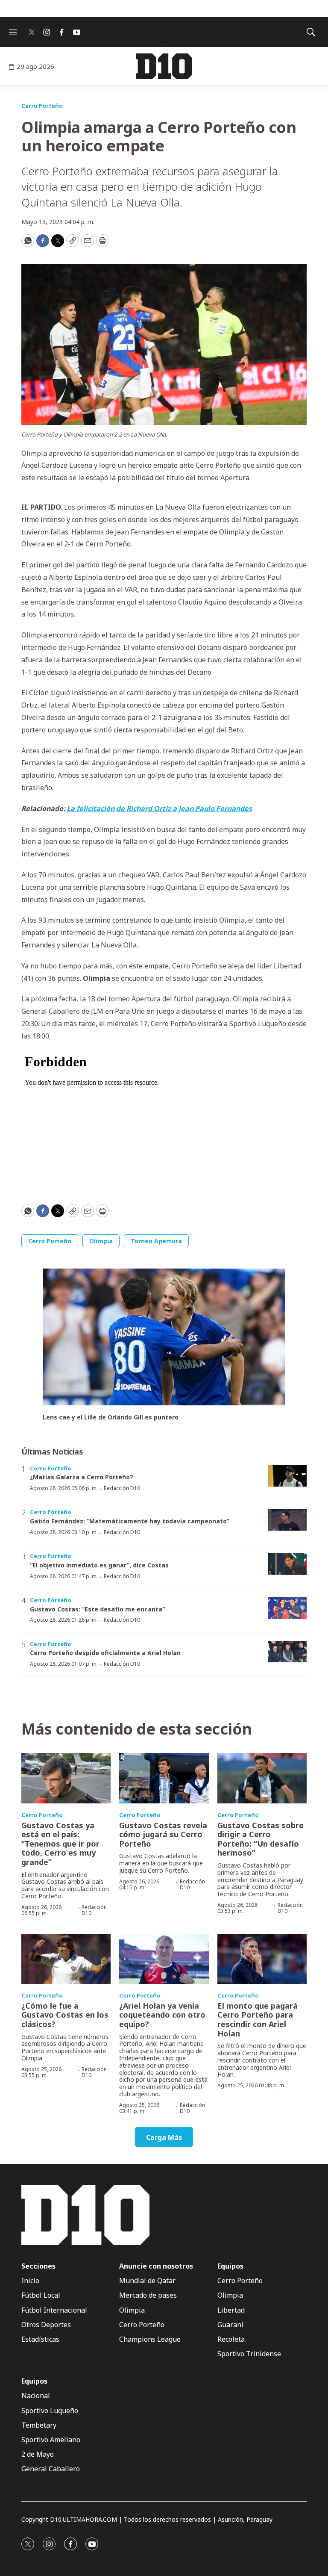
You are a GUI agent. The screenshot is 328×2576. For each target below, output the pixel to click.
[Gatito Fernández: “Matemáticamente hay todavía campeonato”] (287, 1520)
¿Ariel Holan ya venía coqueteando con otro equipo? (162, 2015)
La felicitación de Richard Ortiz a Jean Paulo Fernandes (159, 809)
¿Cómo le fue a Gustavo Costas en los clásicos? (65, 2015)
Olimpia (101, 1241)
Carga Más (164, 2137)
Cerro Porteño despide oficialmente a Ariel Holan (105, 1653)
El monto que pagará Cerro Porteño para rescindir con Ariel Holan (258, 2020)
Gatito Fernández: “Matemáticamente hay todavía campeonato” (130, 1521)
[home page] (164, 66)
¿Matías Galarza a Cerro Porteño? (82, 1477)
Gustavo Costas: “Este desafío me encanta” (97, 1609)
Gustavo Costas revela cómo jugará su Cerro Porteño (163, 1834)
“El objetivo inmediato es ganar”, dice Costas (99, 1565)
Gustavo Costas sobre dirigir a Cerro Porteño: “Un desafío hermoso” (261, 1839)
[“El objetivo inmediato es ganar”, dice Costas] (287, 1564)
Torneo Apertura (156, 1241)
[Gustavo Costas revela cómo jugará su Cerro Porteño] (164, 1778)
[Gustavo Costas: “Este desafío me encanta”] (287, 1608)
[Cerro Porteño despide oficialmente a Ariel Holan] (287, 1652)
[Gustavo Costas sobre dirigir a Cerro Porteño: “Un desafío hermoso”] (262, 1778)
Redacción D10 (122, 1488)
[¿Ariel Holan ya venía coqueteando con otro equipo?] (164, 1959)
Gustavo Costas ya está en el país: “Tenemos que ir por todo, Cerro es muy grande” (60, 1844)
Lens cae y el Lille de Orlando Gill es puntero (111, 1418)
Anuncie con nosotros (156, 2266)
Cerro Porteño (42, 106)
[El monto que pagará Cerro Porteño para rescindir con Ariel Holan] (262, 1959)
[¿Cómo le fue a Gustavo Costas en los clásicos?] (66, 1959)
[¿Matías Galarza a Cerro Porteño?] (287, 1476)
